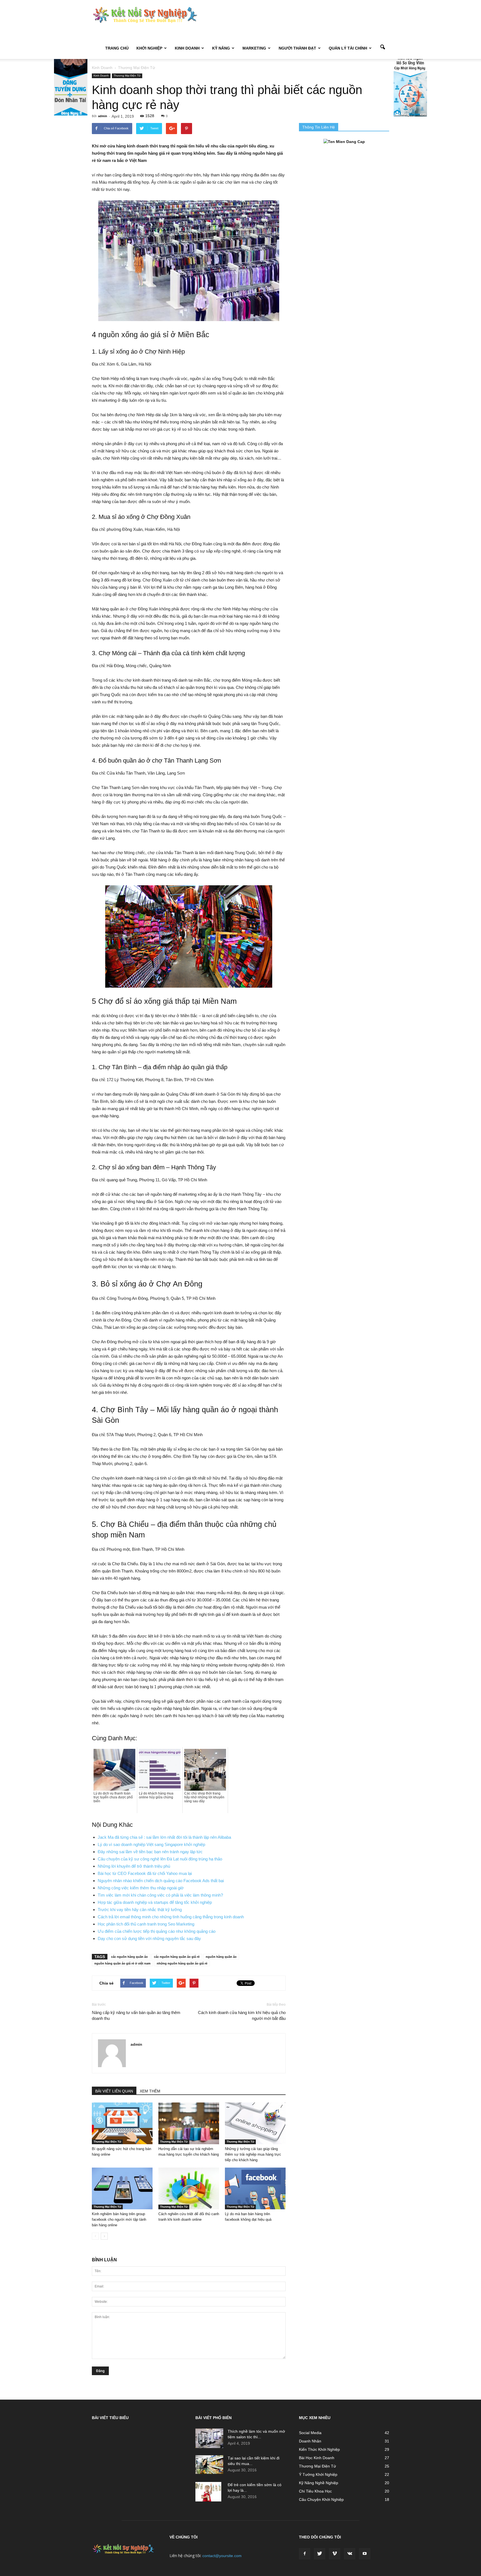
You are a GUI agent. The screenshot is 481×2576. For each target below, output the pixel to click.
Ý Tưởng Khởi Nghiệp (318, 2474)
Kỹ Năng (221, 48)
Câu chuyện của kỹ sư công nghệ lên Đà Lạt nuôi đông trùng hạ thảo (160, 1859)
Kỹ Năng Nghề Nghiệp (319, 2483)
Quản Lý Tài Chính (348, 48)
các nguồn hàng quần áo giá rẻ (177, 1957)
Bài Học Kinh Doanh (317, 2458)
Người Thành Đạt (297, 48)
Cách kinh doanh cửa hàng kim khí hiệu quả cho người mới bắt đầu (242, 2015)
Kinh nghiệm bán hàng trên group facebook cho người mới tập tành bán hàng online (119, 2219)
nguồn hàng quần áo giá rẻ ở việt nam (122, 1963)
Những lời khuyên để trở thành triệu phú (134, 1866)
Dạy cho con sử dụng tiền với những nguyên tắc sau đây (149, 1938)
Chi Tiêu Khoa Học (315, 2491)
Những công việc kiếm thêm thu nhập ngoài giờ (141, 1888)
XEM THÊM (150, 2091)
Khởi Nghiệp (149, 48)
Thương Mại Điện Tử (127, 76)
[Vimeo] (335, 2554)
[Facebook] (305, 2554)
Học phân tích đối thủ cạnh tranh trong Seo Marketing (146, 1924)
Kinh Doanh (187, 48)
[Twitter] (320, 2554)
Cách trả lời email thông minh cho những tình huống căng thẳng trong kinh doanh (171, 1917)
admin (103, 116)
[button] (382, 48)
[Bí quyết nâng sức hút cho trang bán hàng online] (122, 2123)
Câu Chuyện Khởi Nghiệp (321, 2499)
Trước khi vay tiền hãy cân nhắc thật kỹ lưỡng (140, 1910)
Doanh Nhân (310, 2441)
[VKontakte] (350, 2554)
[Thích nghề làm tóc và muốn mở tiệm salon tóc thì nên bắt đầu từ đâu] (209, 2438)
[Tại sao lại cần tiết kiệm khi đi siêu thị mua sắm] (209, 2465)
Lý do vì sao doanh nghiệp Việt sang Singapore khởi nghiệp (151, 1844)
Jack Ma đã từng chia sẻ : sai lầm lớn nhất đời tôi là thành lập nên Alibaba (164, 1837)
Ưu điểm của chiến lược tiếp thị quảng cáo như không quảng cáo (157, 1931)
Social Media (310, 2433)
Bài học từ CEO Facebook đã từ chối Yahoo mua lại (145, 1873)
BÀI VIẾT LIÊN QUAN (114, 2091)
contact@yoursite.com (222, 2556)
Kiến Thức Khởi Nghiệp (319, 2449)
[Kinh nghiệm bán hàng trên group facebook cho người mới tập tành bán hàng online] (122, 2188)
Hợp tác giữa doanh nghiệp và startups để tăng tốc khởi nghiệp (155, 1902)
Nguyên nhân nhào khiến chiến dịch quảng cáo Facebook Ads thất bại (161, 1881)
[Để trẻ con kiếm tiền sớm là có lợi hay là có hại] (208, 2492)
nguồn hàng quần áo (221, 1957)
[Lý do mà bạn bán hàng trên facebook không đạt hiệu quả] (255, 2188)
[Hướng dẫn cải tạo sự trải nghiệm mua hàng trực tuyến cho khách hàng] (189, 2123)
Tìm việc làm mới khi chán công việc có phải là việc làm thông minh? (160, 1895)
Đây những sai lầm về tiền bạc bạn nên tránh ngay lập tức (150, 1852)
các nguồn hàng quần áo (129, 1957)
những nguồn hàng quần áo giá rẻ (182, 1963)
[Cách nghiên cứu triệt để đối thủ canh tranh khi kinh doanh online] (189, 2188)
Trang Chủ (117, 48)
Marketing (254, 48)
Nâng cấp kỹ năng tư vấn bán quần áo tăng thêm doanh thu (136, 2015)
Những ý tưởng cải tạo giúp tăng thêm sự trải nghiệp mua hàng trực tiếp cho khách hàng (253, 2154)
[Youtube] (365, 2554)
